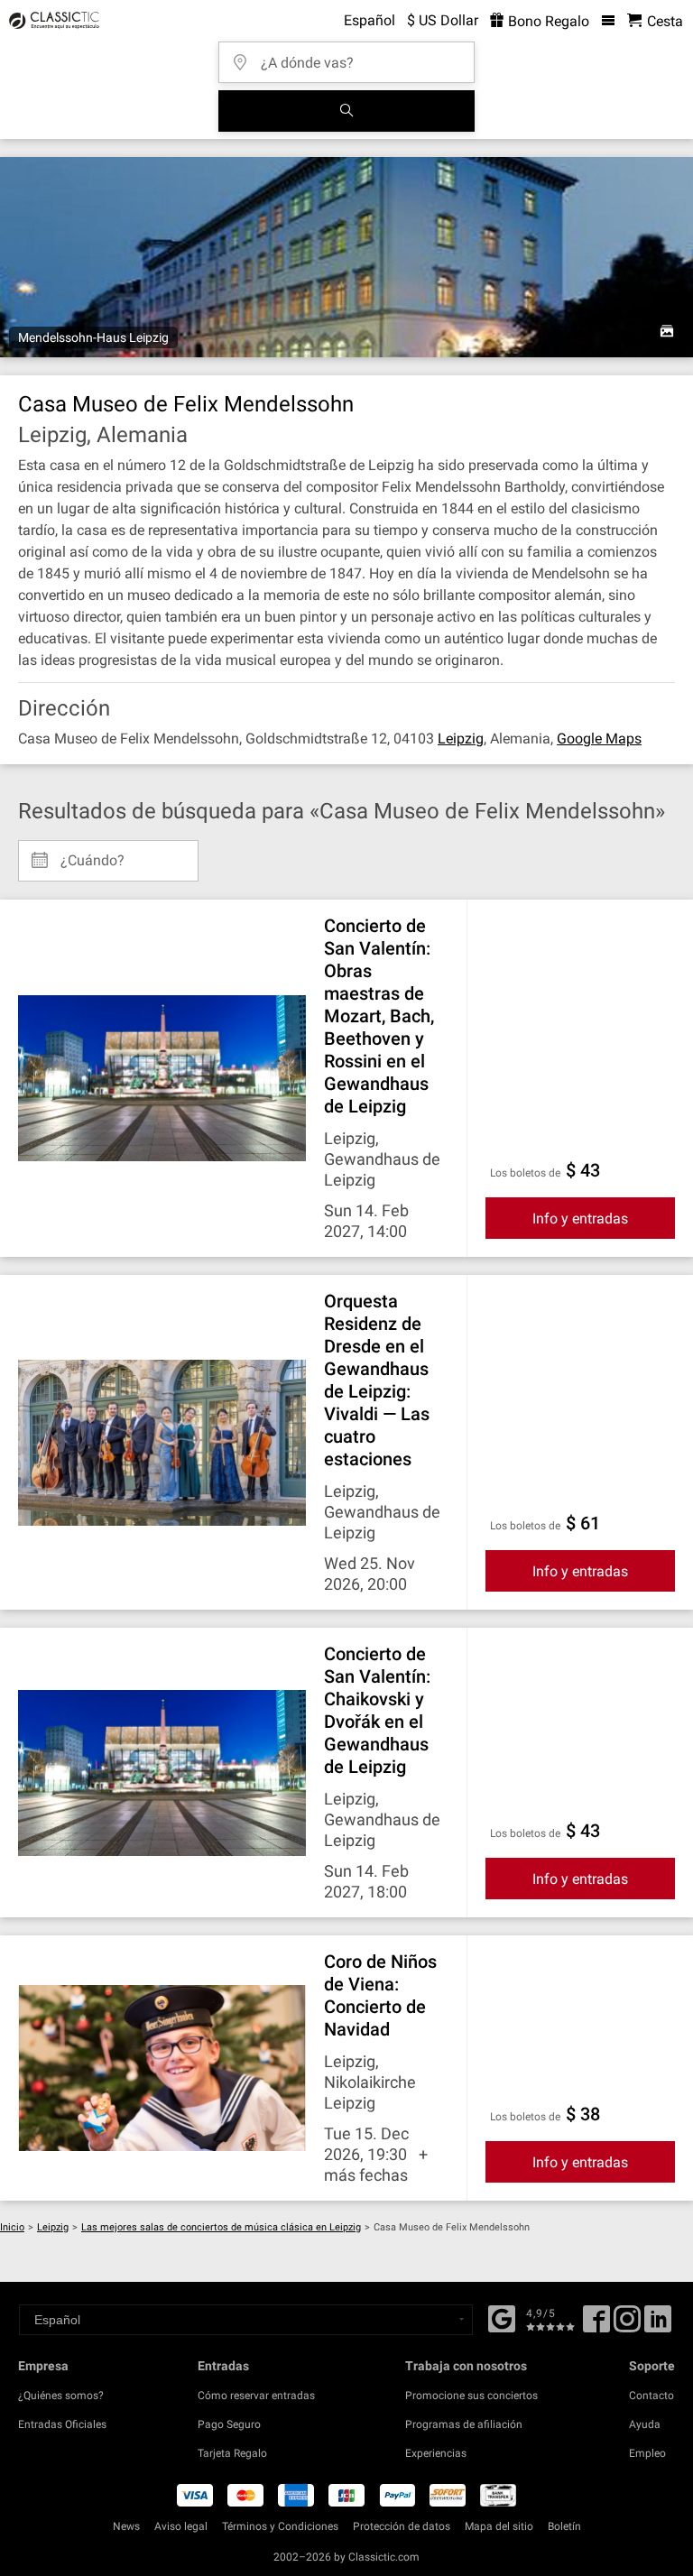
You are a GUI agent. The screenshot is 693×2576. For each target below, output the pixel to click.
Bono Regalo (547, 21)
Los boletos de (525, 1173)
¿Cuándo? (92, 854)
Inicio (12, 2227)
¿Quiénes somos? (61, 2396)
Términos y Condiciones (280, 2526)
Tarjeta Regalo (232, 2453)
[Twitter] (627, 2325)
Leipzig (461, 739)
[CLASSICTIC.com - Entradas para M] (51, 21)
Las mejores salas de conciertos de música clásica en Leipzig (221, 2227)
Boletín (564, 2526)
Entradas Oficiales (62, 2424)
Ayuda (645, 2424)
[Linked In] (658, 2325)
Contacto (651, 2396)
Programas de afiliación (464, 2424)
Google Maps (599, 739)
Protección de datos (402, 2526)
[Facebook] (502, 2317)
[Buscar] (346, 111)
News (126, 2526)
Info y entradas (580, 1219)
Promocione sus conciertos (471, 2396)
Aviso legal (181, 2526)
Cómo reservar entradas (256, 2396)
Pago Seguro (229, 2424)
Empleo (647, 2453)
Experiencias (436, 2453)
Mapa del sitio (499, 2526)
